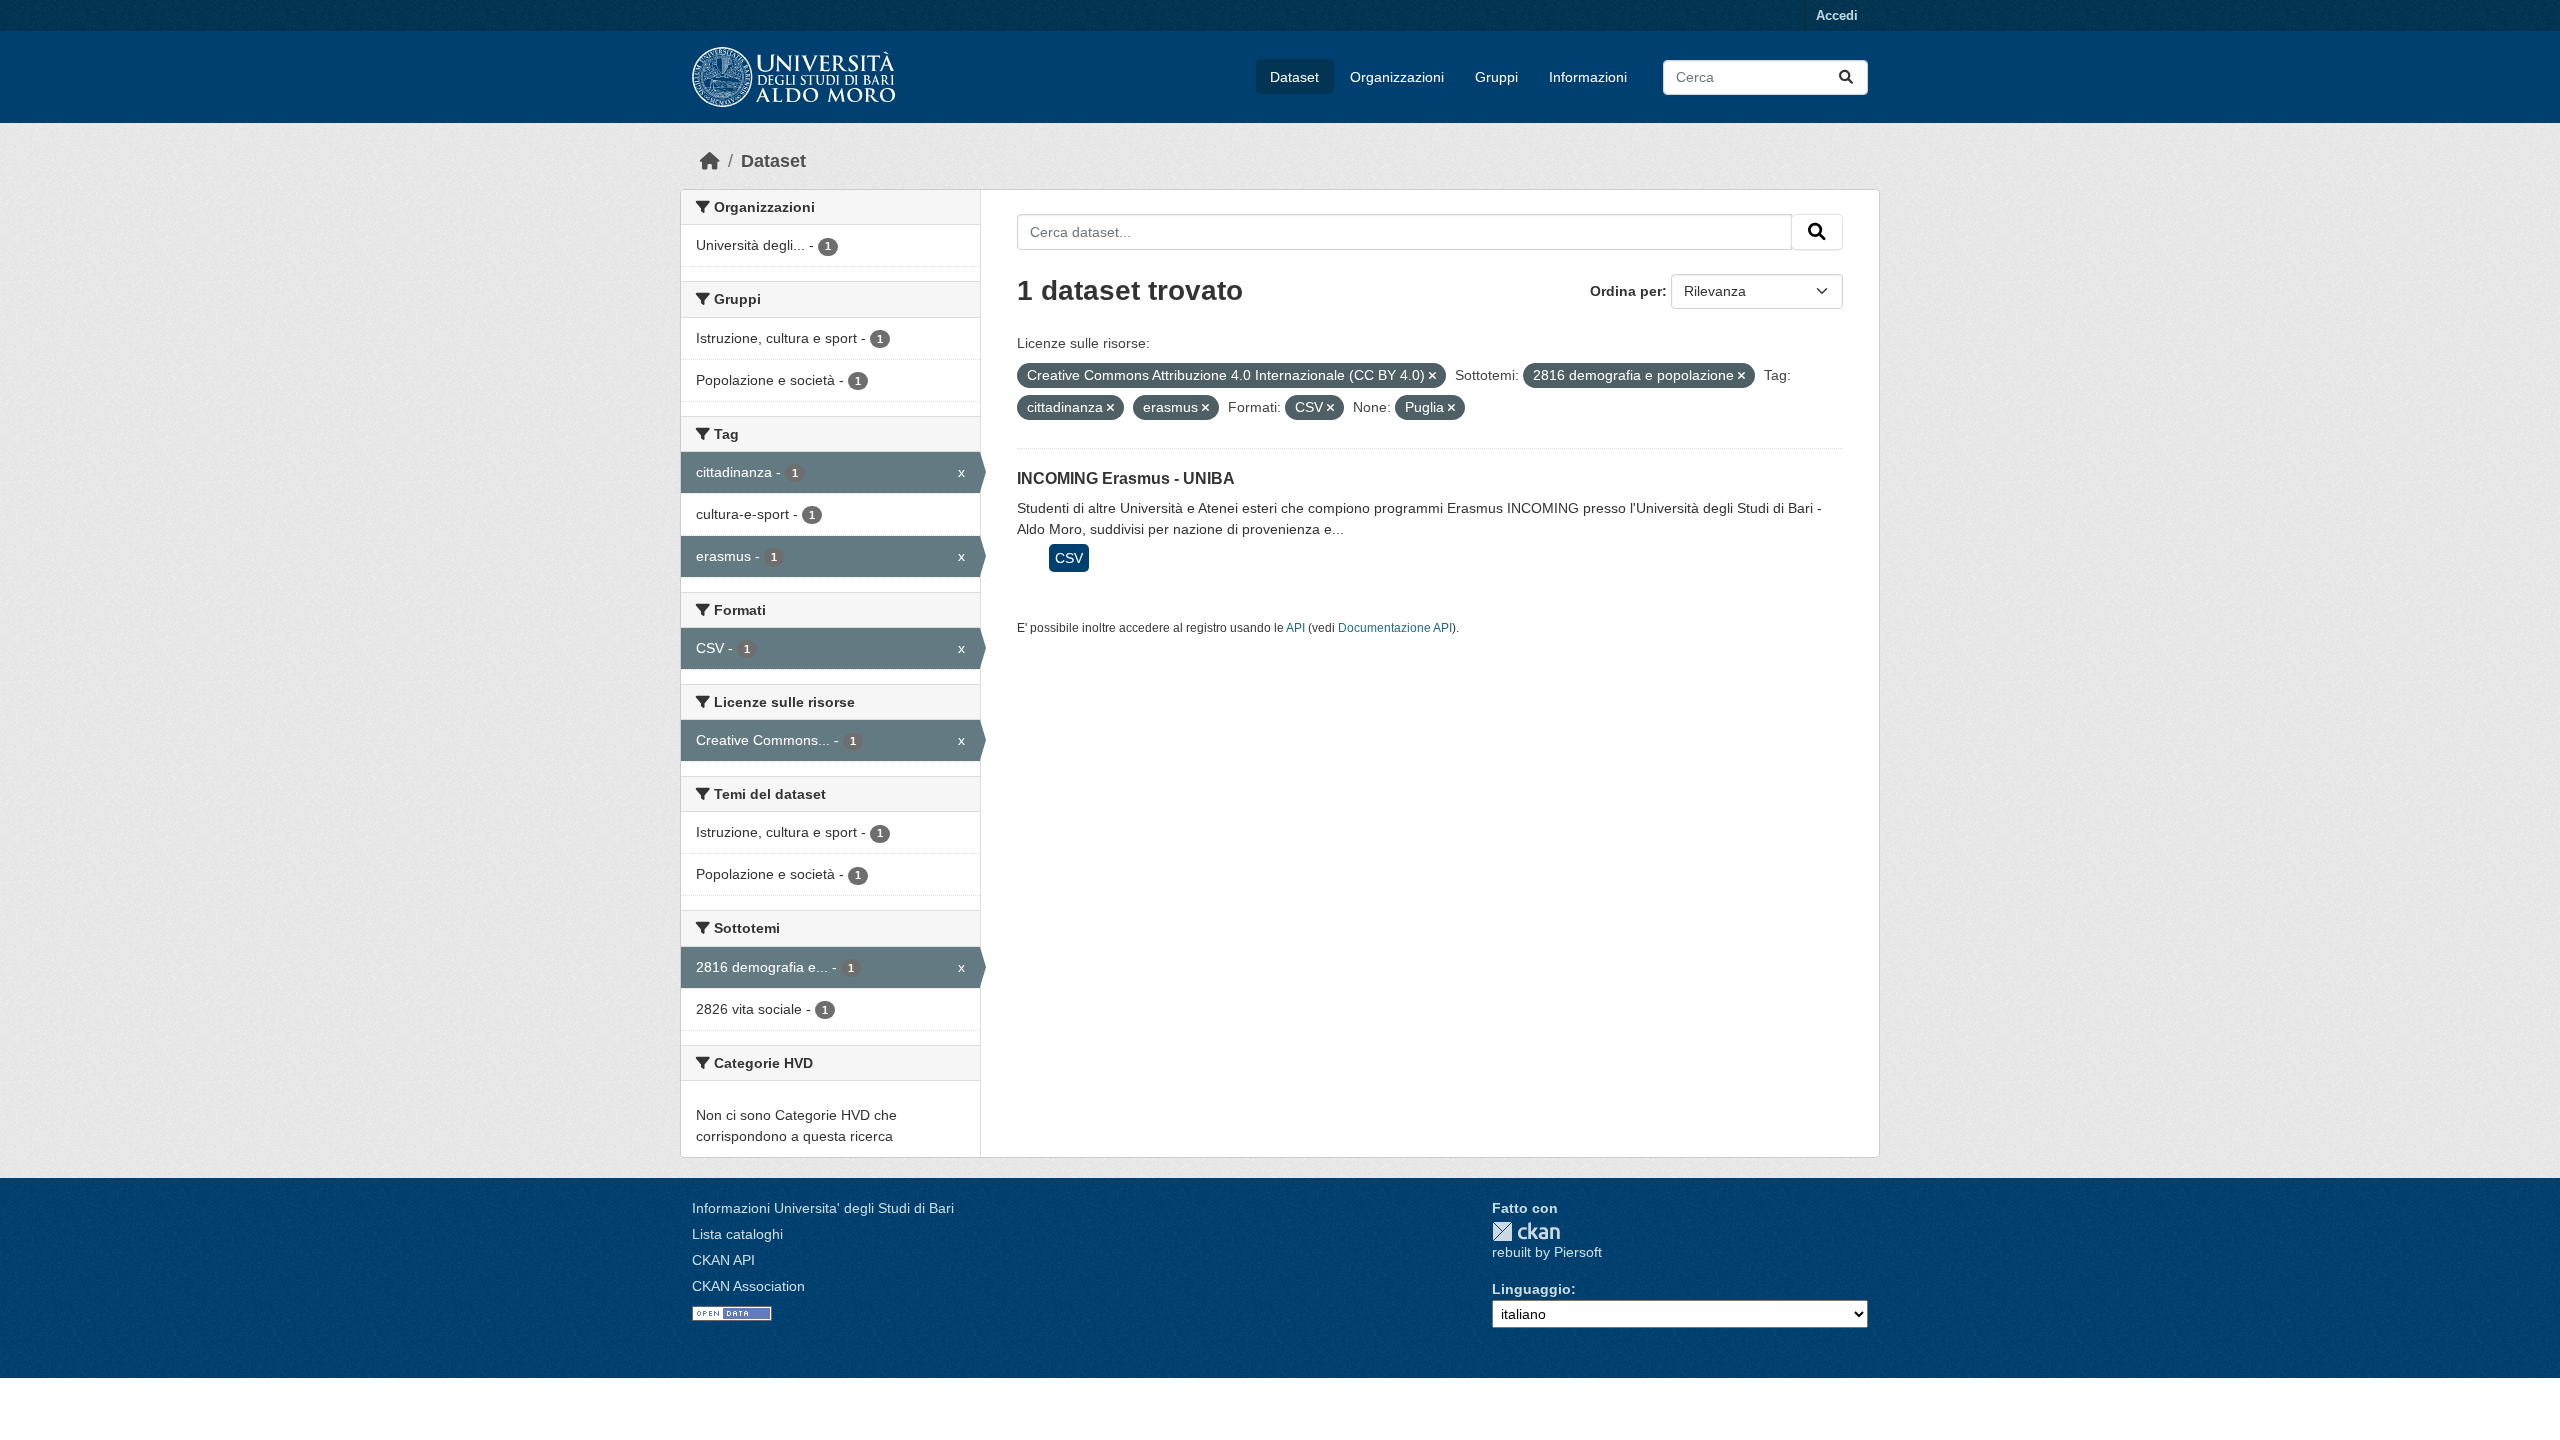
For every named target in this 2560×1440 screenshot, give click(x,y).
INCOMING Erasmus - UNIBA (1126, 478)
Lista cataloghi (737, 1234)
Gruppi (1496, 77)
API (1295, 628)
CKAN (1526, 1231)
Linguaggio (1531, 1289)
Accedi (1837, 15)
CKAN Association (748, 1286)
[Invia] (1846, 77)
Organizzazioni (1397, 77)
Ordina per (1626, 291)
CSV (1069, 558)
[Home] (710, 161)
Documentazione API (1395, 628)
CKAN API (723, 1260)
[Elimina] (1432, 376)
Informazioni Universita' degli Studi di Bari (823, 1208)
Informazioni (1588, 77)
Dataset (1294, 77)
